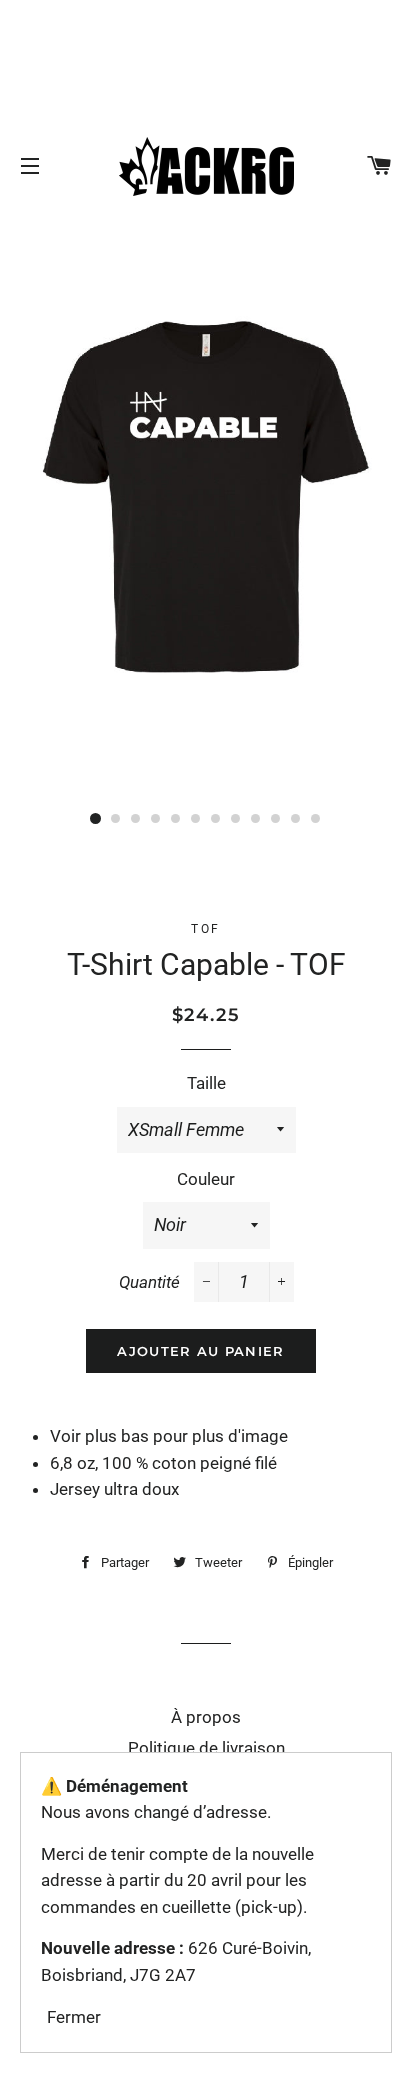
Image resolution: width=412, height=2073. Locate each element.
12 (316, 819)
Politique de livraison (206, 1748)
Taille (206, 1083)
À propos (206, 1717)
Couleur (206, 1179)
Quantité (149, 1282)
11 (296, 819)
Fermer (74, 2017)
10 (276, 819)
